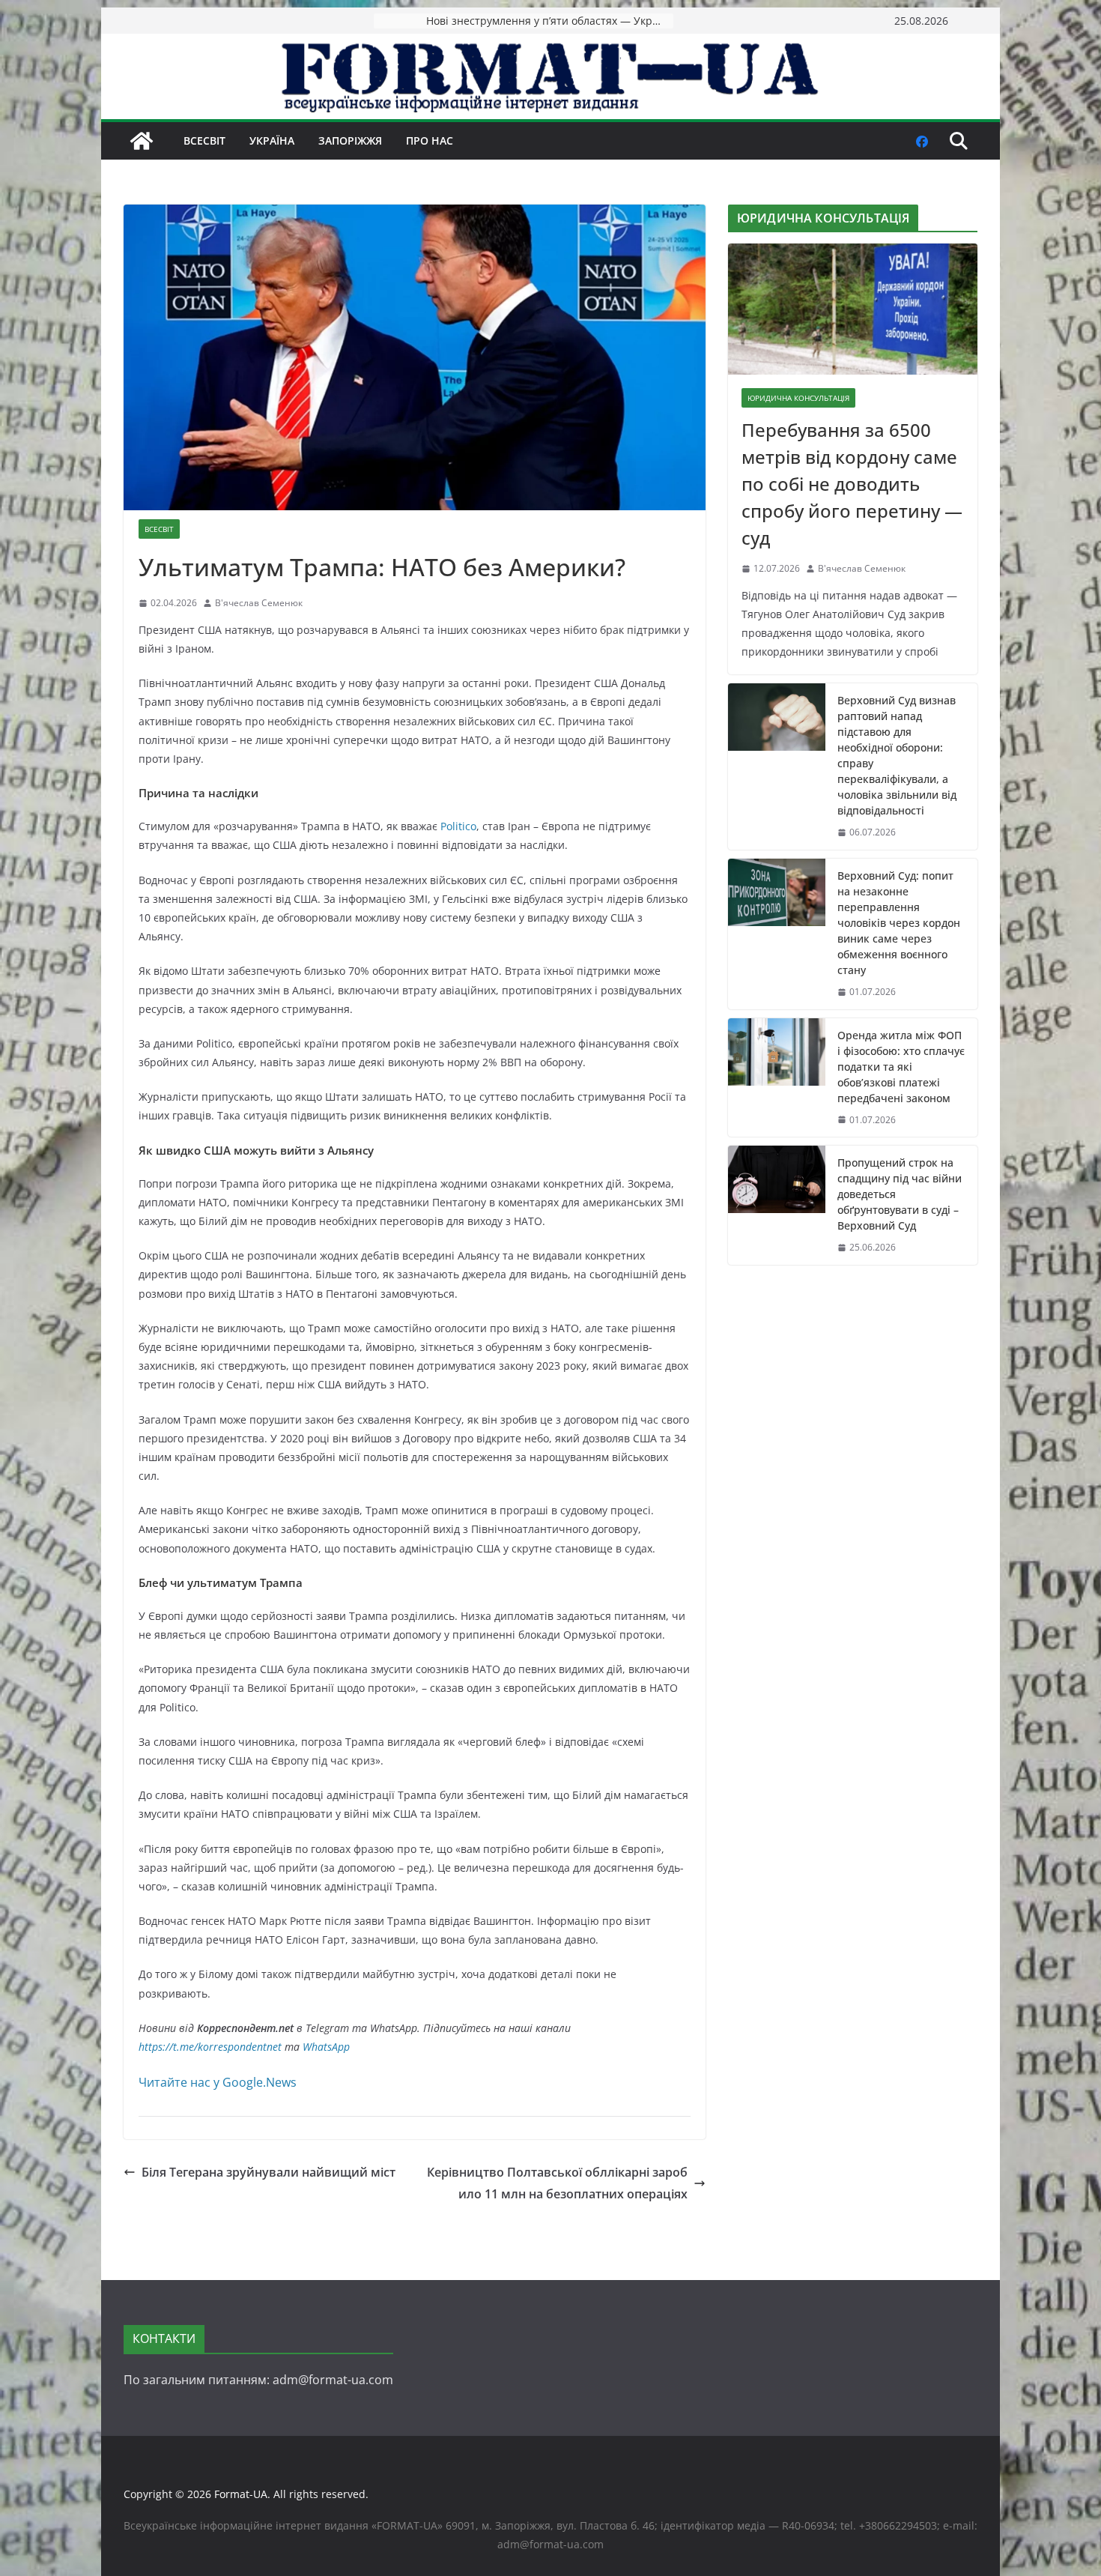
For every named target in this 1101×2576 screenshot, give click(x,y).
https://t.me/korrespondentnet (210, 2047)
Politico (458, 826)
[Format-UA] (142, 141)
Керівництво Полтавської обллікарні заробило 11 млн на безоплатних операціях (557, 2183)
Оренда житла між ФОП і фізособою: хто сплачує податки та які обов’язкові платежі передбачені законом (901, 1067)
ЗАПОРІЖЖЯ (350, 140)
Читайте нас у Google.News (218, 2082)
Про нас (430, 140)
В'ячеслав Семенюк (259, 603)
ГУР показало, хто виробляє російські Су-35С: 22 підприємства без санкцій (550, 21)
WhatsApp (326, 2047)
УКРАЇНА (272, 140)
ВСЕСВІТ (204, 140)
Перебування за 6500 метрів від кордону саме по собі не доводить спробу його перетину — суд (852, 484)
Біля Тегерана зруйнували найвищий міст (269, 2172)
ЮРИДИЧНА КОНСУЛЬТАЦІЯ (798, 398)
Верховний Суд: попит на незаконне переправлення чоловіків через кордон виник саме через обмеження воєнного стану (899, 923)
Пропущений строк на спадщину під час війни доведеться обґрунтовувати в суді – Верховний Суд (900, 1194)
